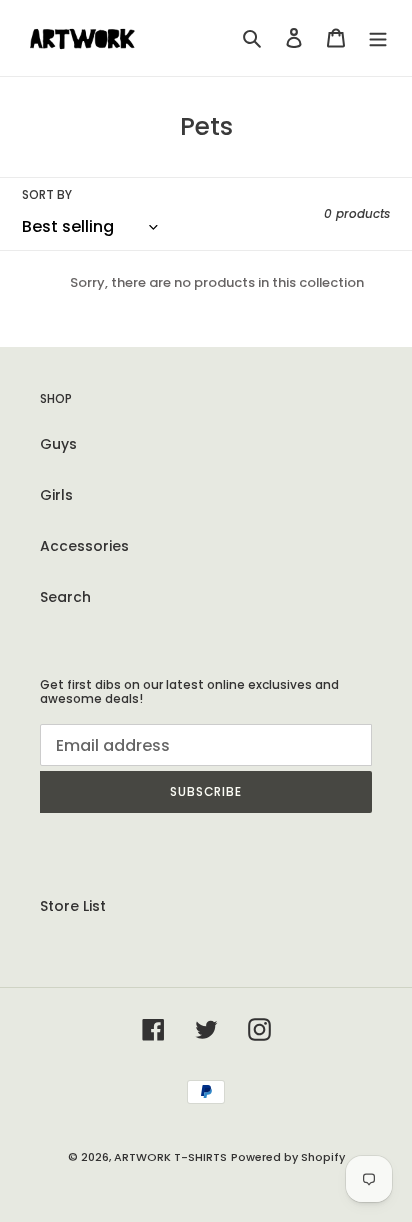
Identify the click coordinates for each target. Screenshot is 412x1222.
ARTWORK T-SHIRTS (170, 1157)
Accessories (84, 546)
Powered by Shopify (288, 1157)
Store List (73, 906)
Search (65, 597)
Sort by (47, 194)
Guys (58, 444)
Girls (56, 495)
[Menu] (378, 37)
